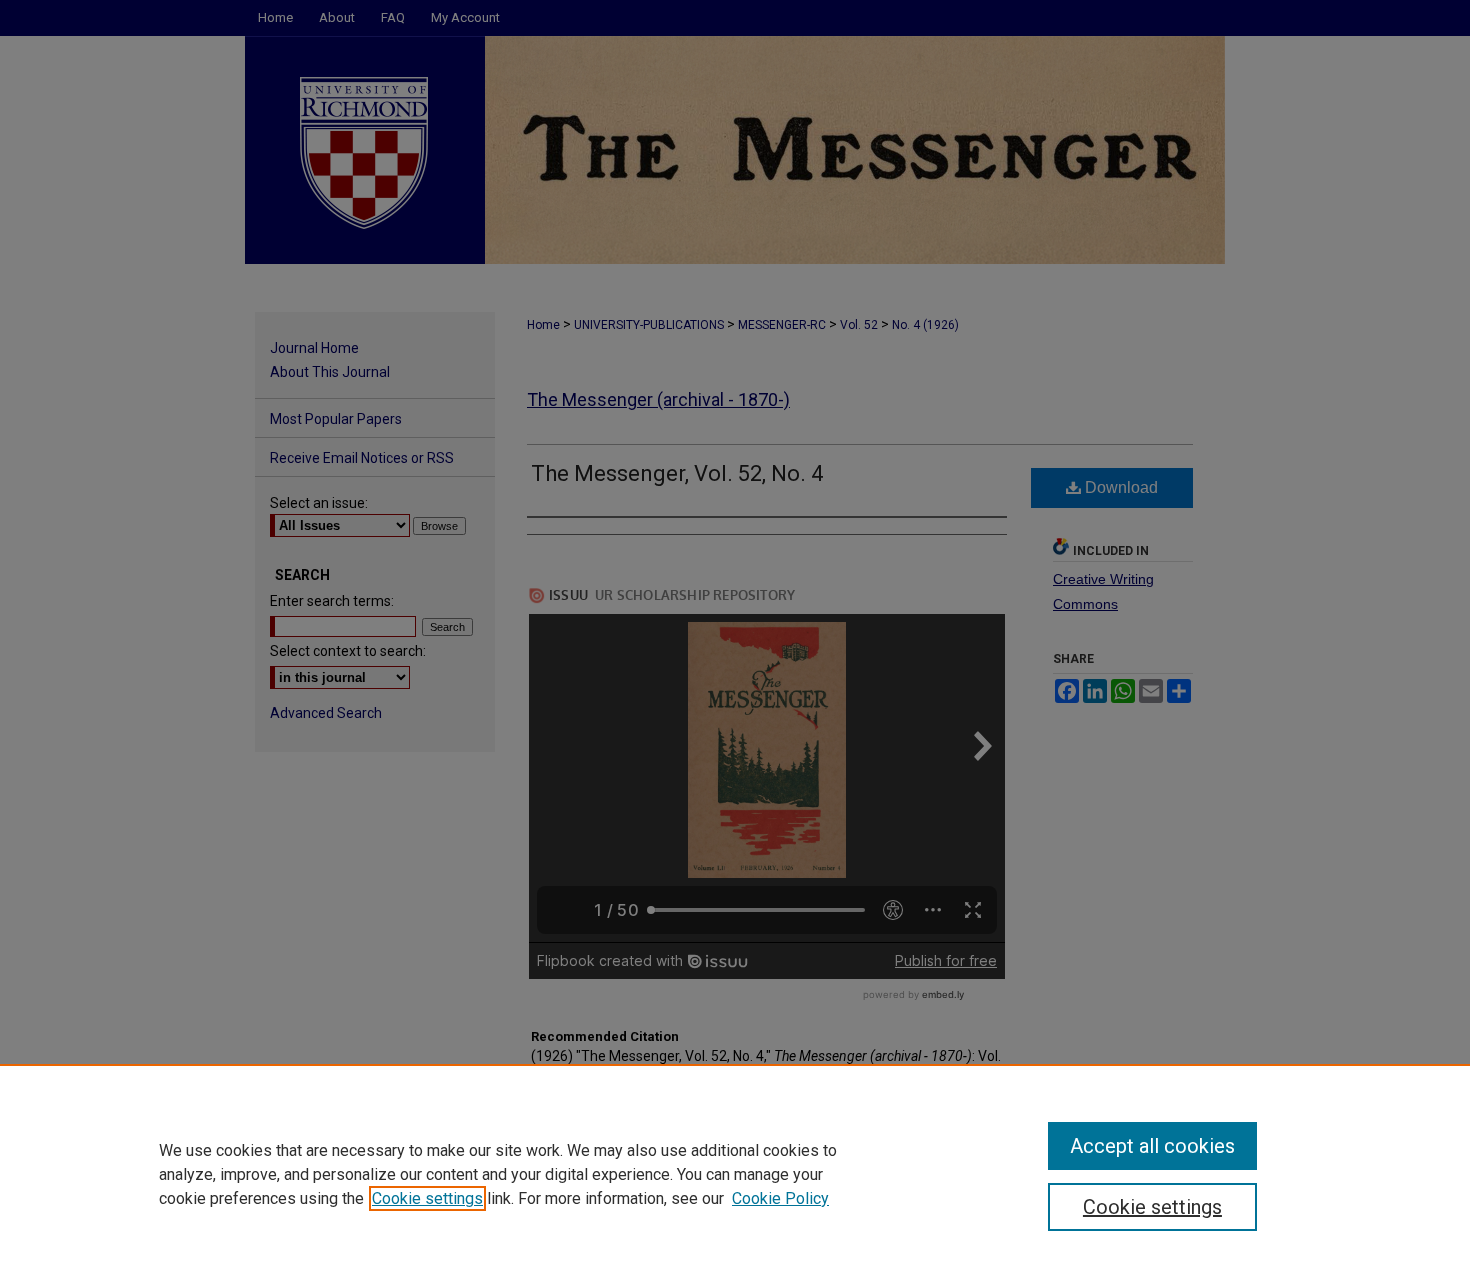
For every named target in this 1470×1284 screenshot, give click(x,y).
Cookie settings (427, 1198)
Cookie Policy (780, 1198)
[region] (735, 1174)
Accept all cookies (1152, 1146)
